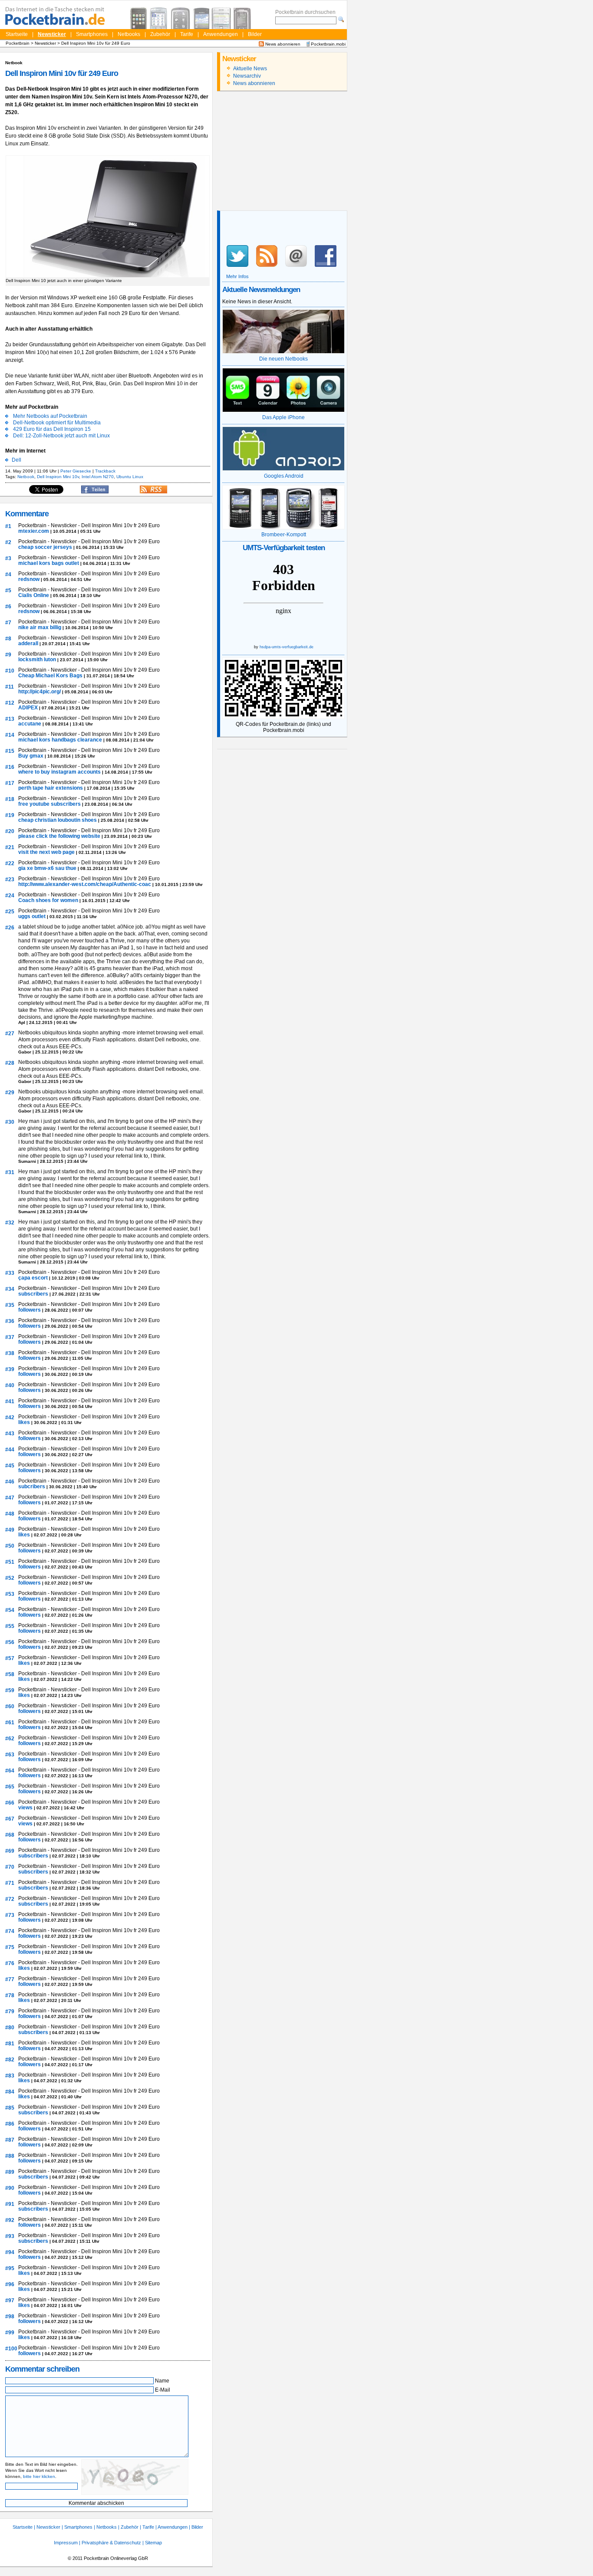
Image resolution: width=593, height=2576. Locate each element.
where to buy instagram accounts (60, 772)
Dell (16, 460)
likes (25, 1422)
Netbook (26, 477)
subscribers (34, 1294)
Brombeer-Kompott (284, 535)
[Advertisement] (282, 152)
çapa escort (34, 1278)
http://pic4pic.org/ (40, 692)
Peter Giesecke (76, 471)
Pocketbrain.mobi (328, 44)
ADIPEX (29, 708)
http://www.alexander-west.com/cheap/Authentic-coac (85, 884)
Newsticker (52, 34)
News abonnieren (282, 44)
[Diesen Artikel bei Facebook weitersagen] (95, 492)
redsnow (30, 579)
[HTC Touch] (180, 18)
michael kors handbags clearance (61, 740)
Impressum (66, 2543)
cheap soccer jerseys (46, 547)
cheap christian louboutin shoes (58, 820)
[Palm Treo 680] (159, 18)
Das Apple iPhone (283, 417)
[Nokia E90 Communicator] (242, 18)
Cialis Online (34, 595)
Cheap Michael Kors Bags (51, 676)
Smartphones (92, 34)
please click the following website (60, 836)
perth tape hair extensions (51, 788)
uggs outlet (33, 916)
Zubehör (160, 34)
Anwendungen (221, 34)
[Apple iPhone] (139, 18)
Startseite (17, 34)
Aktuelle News (250, 69)
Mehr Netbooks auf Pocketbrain (50, 416)
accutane (30, 724)
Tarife (187, 34)
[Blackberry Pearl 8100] (201, 18)
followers (30, 1310)
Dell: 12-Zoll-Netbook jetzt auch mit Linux (61, 436)
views (26, 1808)
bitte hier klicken (39, 2476)
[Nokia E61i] (221, 18)
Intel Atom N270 (98, 477)
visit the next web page (47, 852)
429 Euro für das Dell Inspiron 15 (52, 429)
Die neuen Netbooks (283, 359)
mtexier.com (34, 531)
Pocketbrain (18, 43)
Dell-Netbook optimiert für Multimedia (57, 423)
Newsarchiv (247, 76)
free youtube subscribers (50, 804)
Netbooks (129, 34)
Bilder (255, 34)
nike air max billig (40, 627)
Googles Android (284, 476)
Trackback (105, 471)
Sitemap (153, 2543)
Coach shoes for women (49, 900)
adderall (29, 643)
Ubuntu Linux (130, 477)
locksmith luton (38, 660)
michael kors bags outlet (49, 563)
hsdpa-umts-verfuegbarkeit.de (287, 647)
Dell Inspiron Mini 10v (58, 477)
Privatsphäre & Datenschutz (111, 2543)
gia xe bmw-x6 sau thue (48, 868)
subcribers (32, 1487)
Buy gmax (31, 756)
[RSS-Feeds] (153, 492)
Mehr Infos (237, 276)
